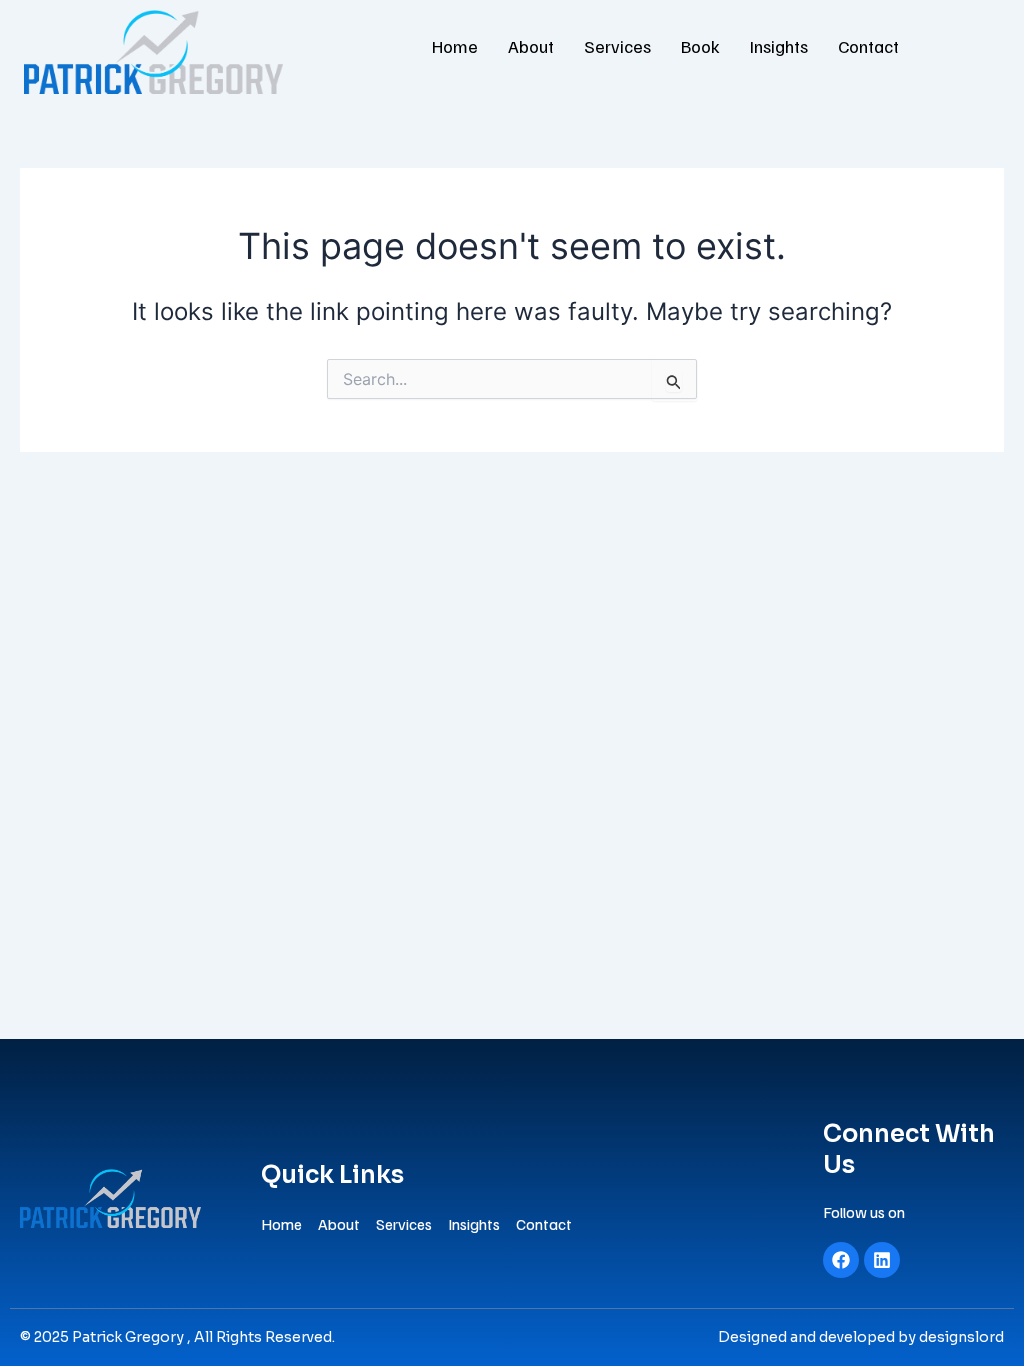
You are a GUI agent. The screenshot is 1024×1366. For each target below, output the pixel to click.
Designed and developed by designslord (861, 1337)
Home (455, 46)
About (531, 46)
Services (617, 46)
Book (700, 46)
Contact (868, 46)
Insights (779, 46)
